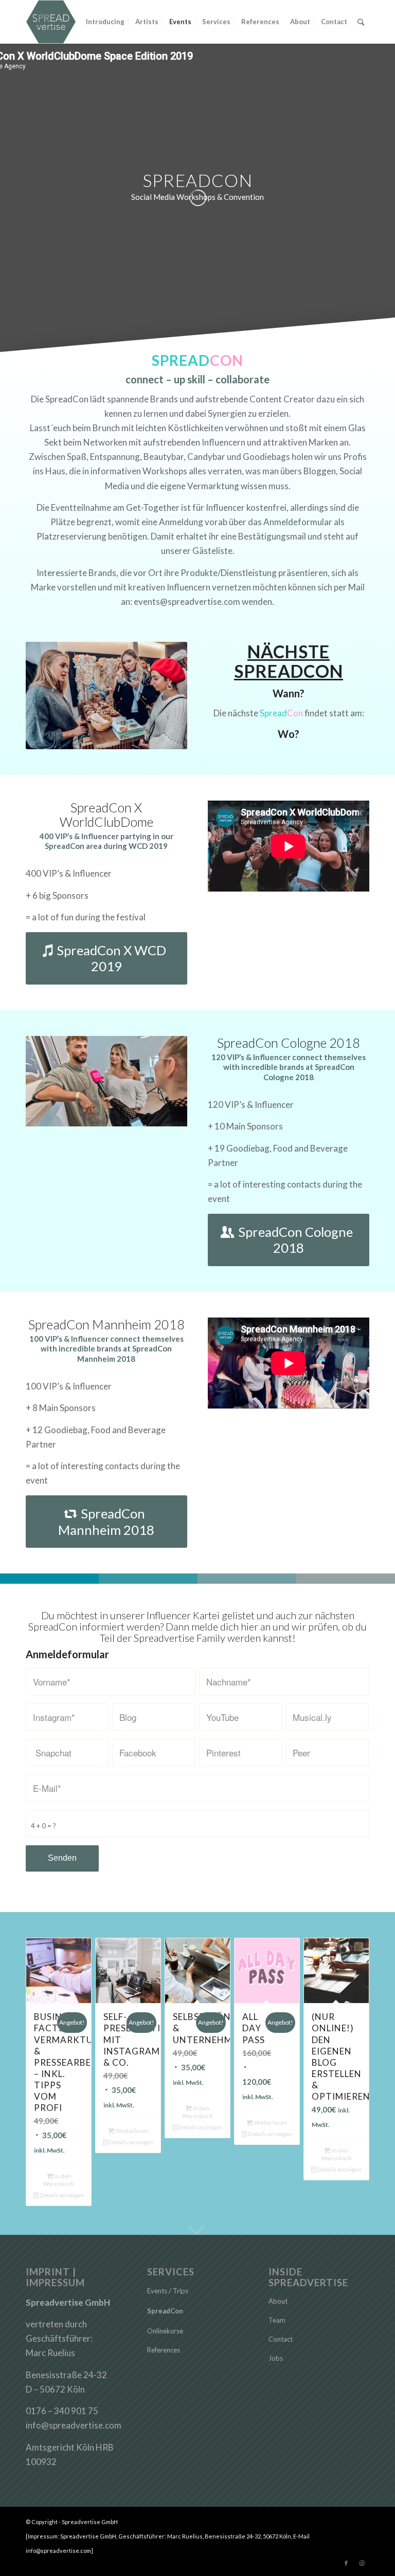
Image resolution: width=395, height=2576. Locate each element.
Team (277, 2320)
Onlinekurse (165, 2331)
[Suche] (361, 22)
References (164, 2350)
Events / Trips (168, 2291)
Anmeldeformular (298, 522)
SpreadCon (165, 2311)
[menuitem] (105, 22)
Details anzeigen (61, 2195)
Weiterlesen (132, 2131)
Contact (281, 2339)
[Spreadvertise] (51, 22)
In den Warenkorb (59, 2180)
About (278, 2301)
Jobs (276, 2358)
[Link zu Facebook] (346, 2563)
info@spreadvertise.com (74, 2425)
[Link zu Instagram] (362, 2563)
